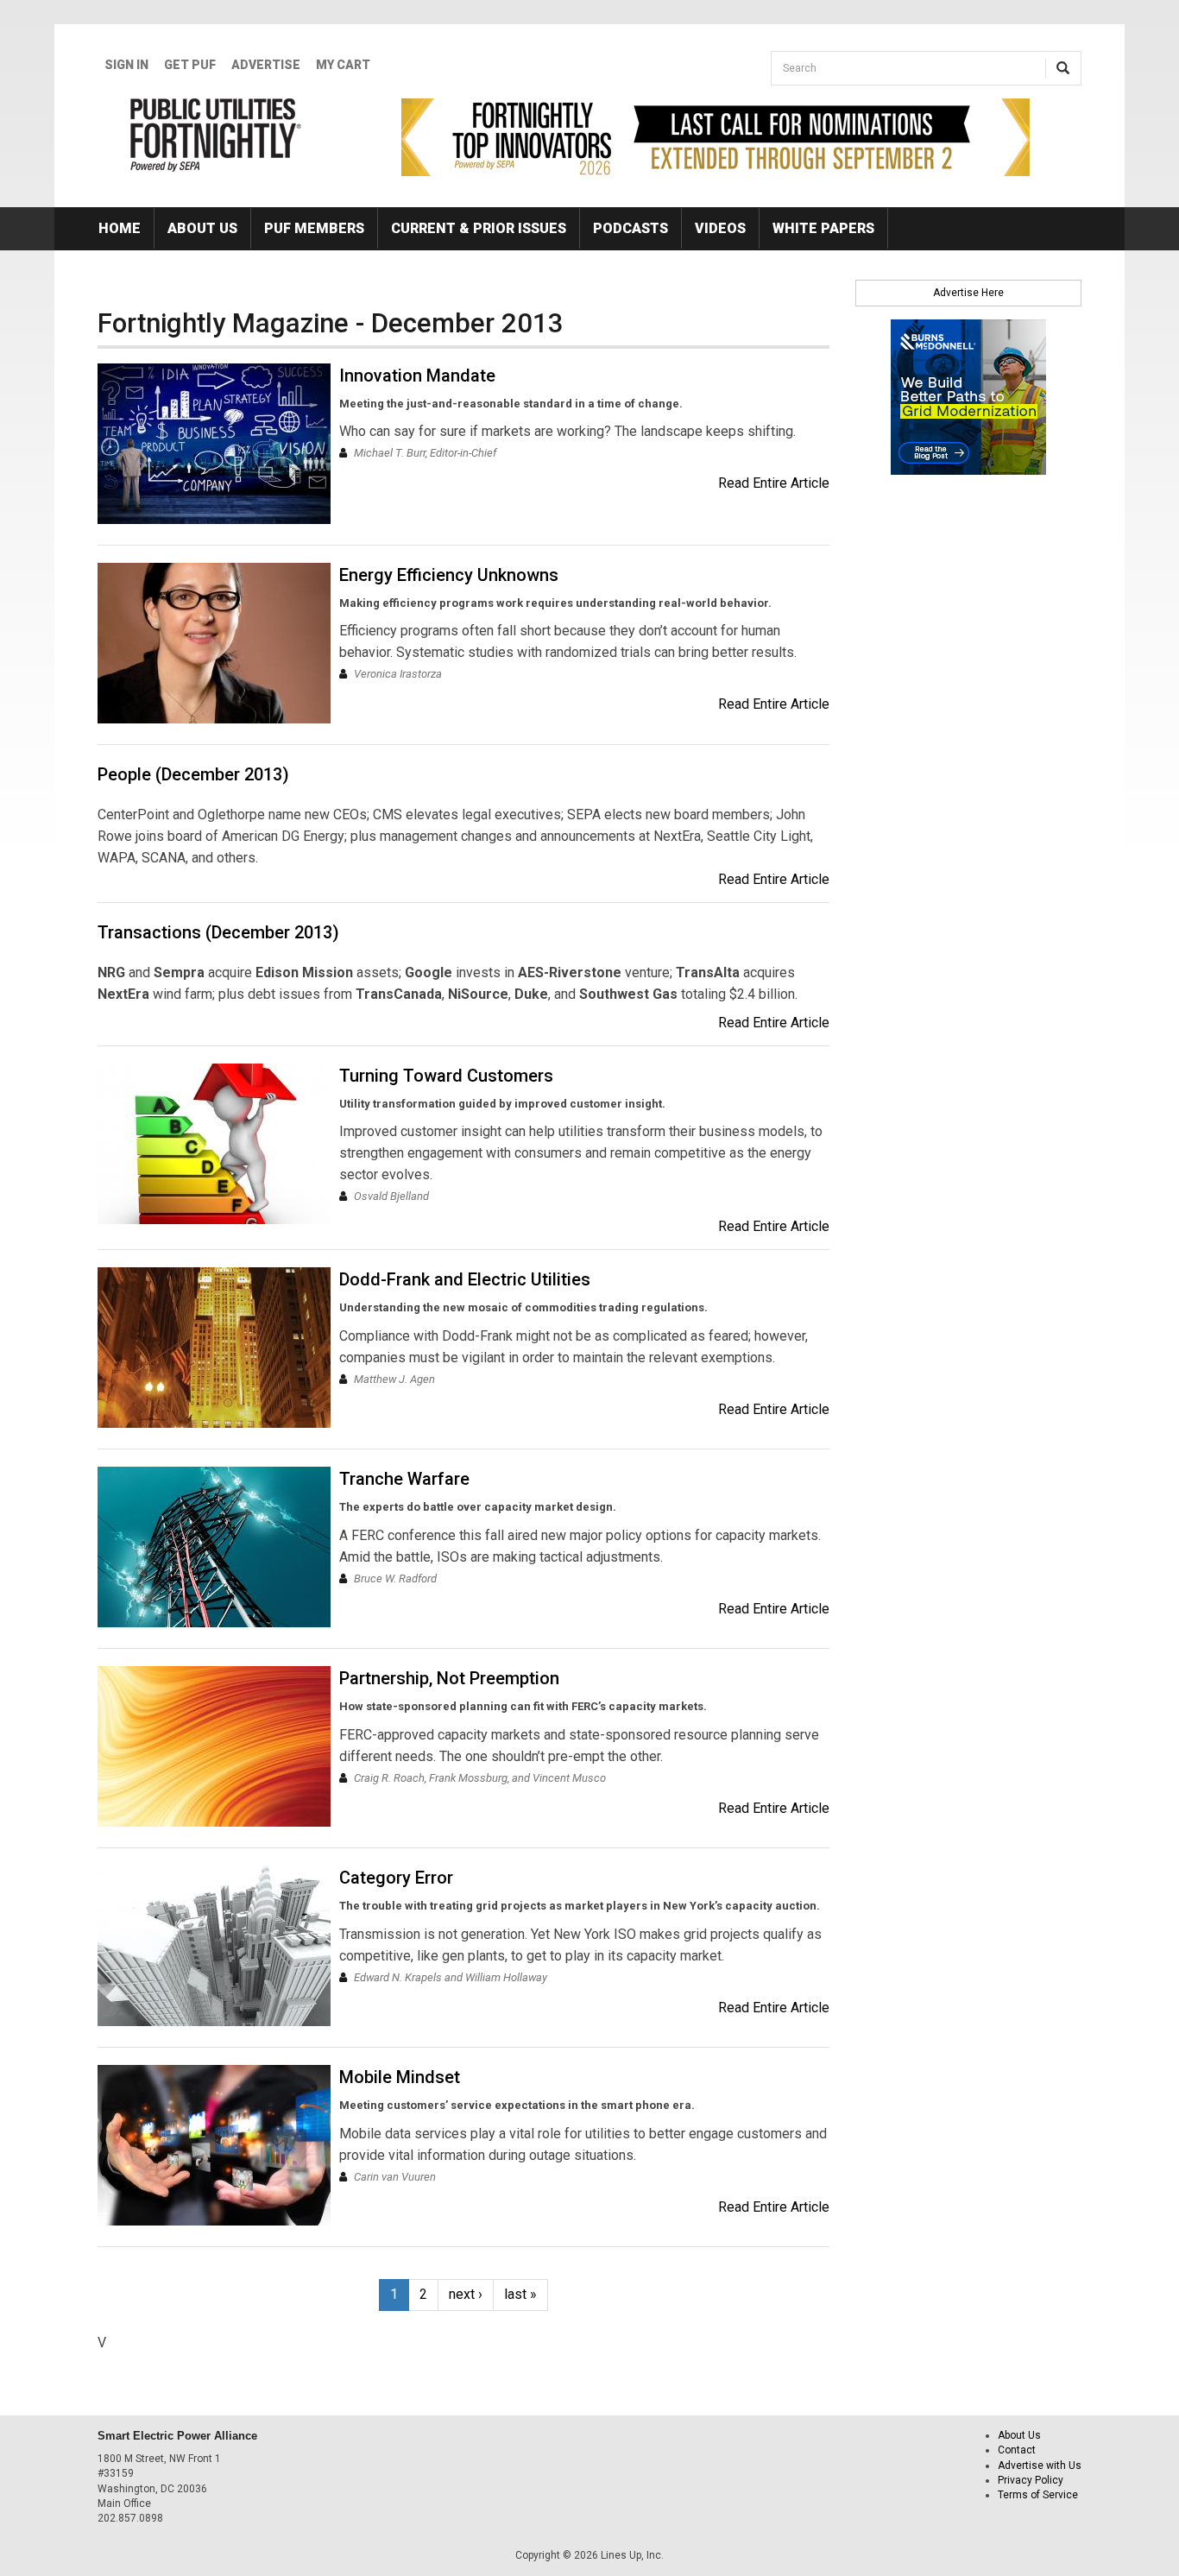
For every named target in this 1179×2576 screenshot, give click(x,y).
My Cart (343, 65)
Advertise (266, 65)
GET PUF (190, 65)
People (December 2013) (193, 774)
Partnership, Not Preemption (449, 1678)
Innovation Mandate (417, 376)
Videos (720, 228)
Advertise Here (968, 293)
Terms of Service (1038, 2495)
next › (466, 2294)
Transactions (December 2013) (218, 932)
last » (520, 2294)
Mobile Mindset (400, 2077)
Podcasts (630, 228)
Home (120, 228)
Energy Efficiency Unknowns (449, 575)
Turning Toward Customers (446, 1076)
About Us (202, 228)
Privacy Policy (1031, 2480)
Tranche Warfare (404, 1479)
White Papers (823, 228)
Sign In (126, 65)
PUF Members (314, 228)
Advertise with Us (1040, 2466)
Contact (1017, 2450)
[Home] (216, 135)
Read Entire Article (774, 483)
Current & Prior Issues (479, 228)
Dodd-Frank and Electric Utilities (465, 1279)
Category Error (396, 1878)
